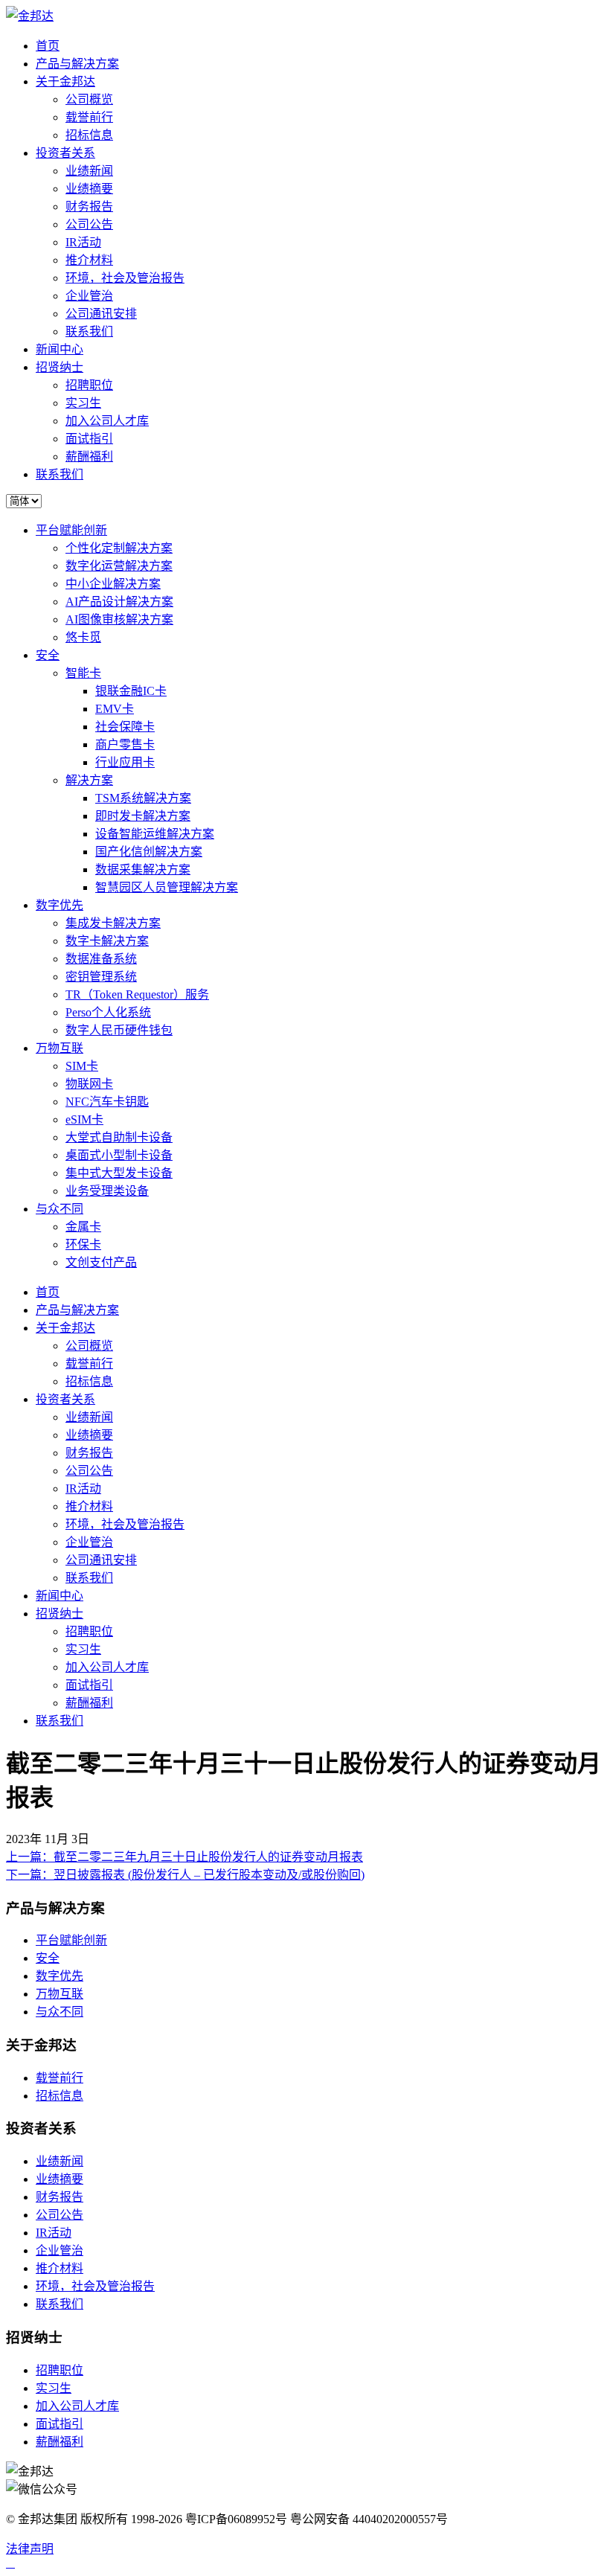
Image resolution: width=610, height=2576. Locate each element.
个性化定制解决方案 (119, 548)
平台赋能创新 (71, 530)
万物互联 (60, 1048)
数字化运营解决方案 (119, 566)
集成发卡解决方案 (113, 923)
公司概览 (89, 99)
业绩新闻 (89, 171)
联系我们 (89, 331)
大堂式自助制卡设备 (119, 1137)
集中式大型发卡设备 (119, 1173)
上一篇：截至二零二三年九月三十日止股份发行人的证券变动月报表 (184, 1857)
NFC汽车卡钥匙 (107, 1102)
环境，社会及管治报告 (125, 278)
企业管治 (89, 296)
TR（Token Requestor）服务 (137, 994)
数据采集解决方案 (143, 869)
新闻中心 (60, 349)
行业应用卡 (125, 762)
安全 (48, 655)
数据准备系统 (101, 959)
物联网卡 (89, 1084)
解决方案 (89, 780)
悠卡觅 (83, 637)
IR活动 (83, 242)
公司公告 (89, 224)
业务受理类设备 (107, 1191)
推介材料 (89, 260)
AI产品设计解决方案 (119, 602)
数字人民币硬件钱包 (119, 1030)
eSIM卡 (84, 1119)
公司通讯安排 (101, 314)
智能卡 (83, 673)
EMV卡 (115, 709)
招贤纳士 (60, 367)
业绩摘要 (89, 189)
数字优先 (60, 905)
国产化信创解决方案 (149, 852)
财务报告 (89, 206)
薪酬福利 (89, 456)
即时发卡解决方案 (143, 816)
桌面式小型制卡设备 (119, 1155)
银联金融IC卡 (131, 691)
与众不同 (60, 1209)
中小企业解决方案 (113, 584)
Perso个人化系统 (108, 1012)
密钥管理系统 (101, 977)
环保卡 (83, 1244)
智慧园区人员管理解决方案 (167, 887)
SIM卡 (82, 1066)
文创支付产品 (101, 1262)
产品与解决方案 (77, 64)
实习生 (83, 403)
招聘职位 (89, 385)
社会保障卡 (125, 727)
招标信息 (89, 135)
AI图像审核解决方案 (119, 619)
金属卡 (83, 1227)
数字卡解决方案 (107, 941)
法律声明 (30, 2549)
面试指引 (89, 439)
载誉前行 (89, 117)
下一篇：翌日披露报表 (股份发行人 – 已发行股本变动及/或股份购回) (185, 1875)
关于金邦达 (65, 81)
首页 (48, 46)
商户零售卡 (125, 744)
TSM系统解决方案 (143, 798)
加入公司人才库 (107, 421)
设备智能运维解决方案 (155, 834)
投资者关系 (65, 153)
